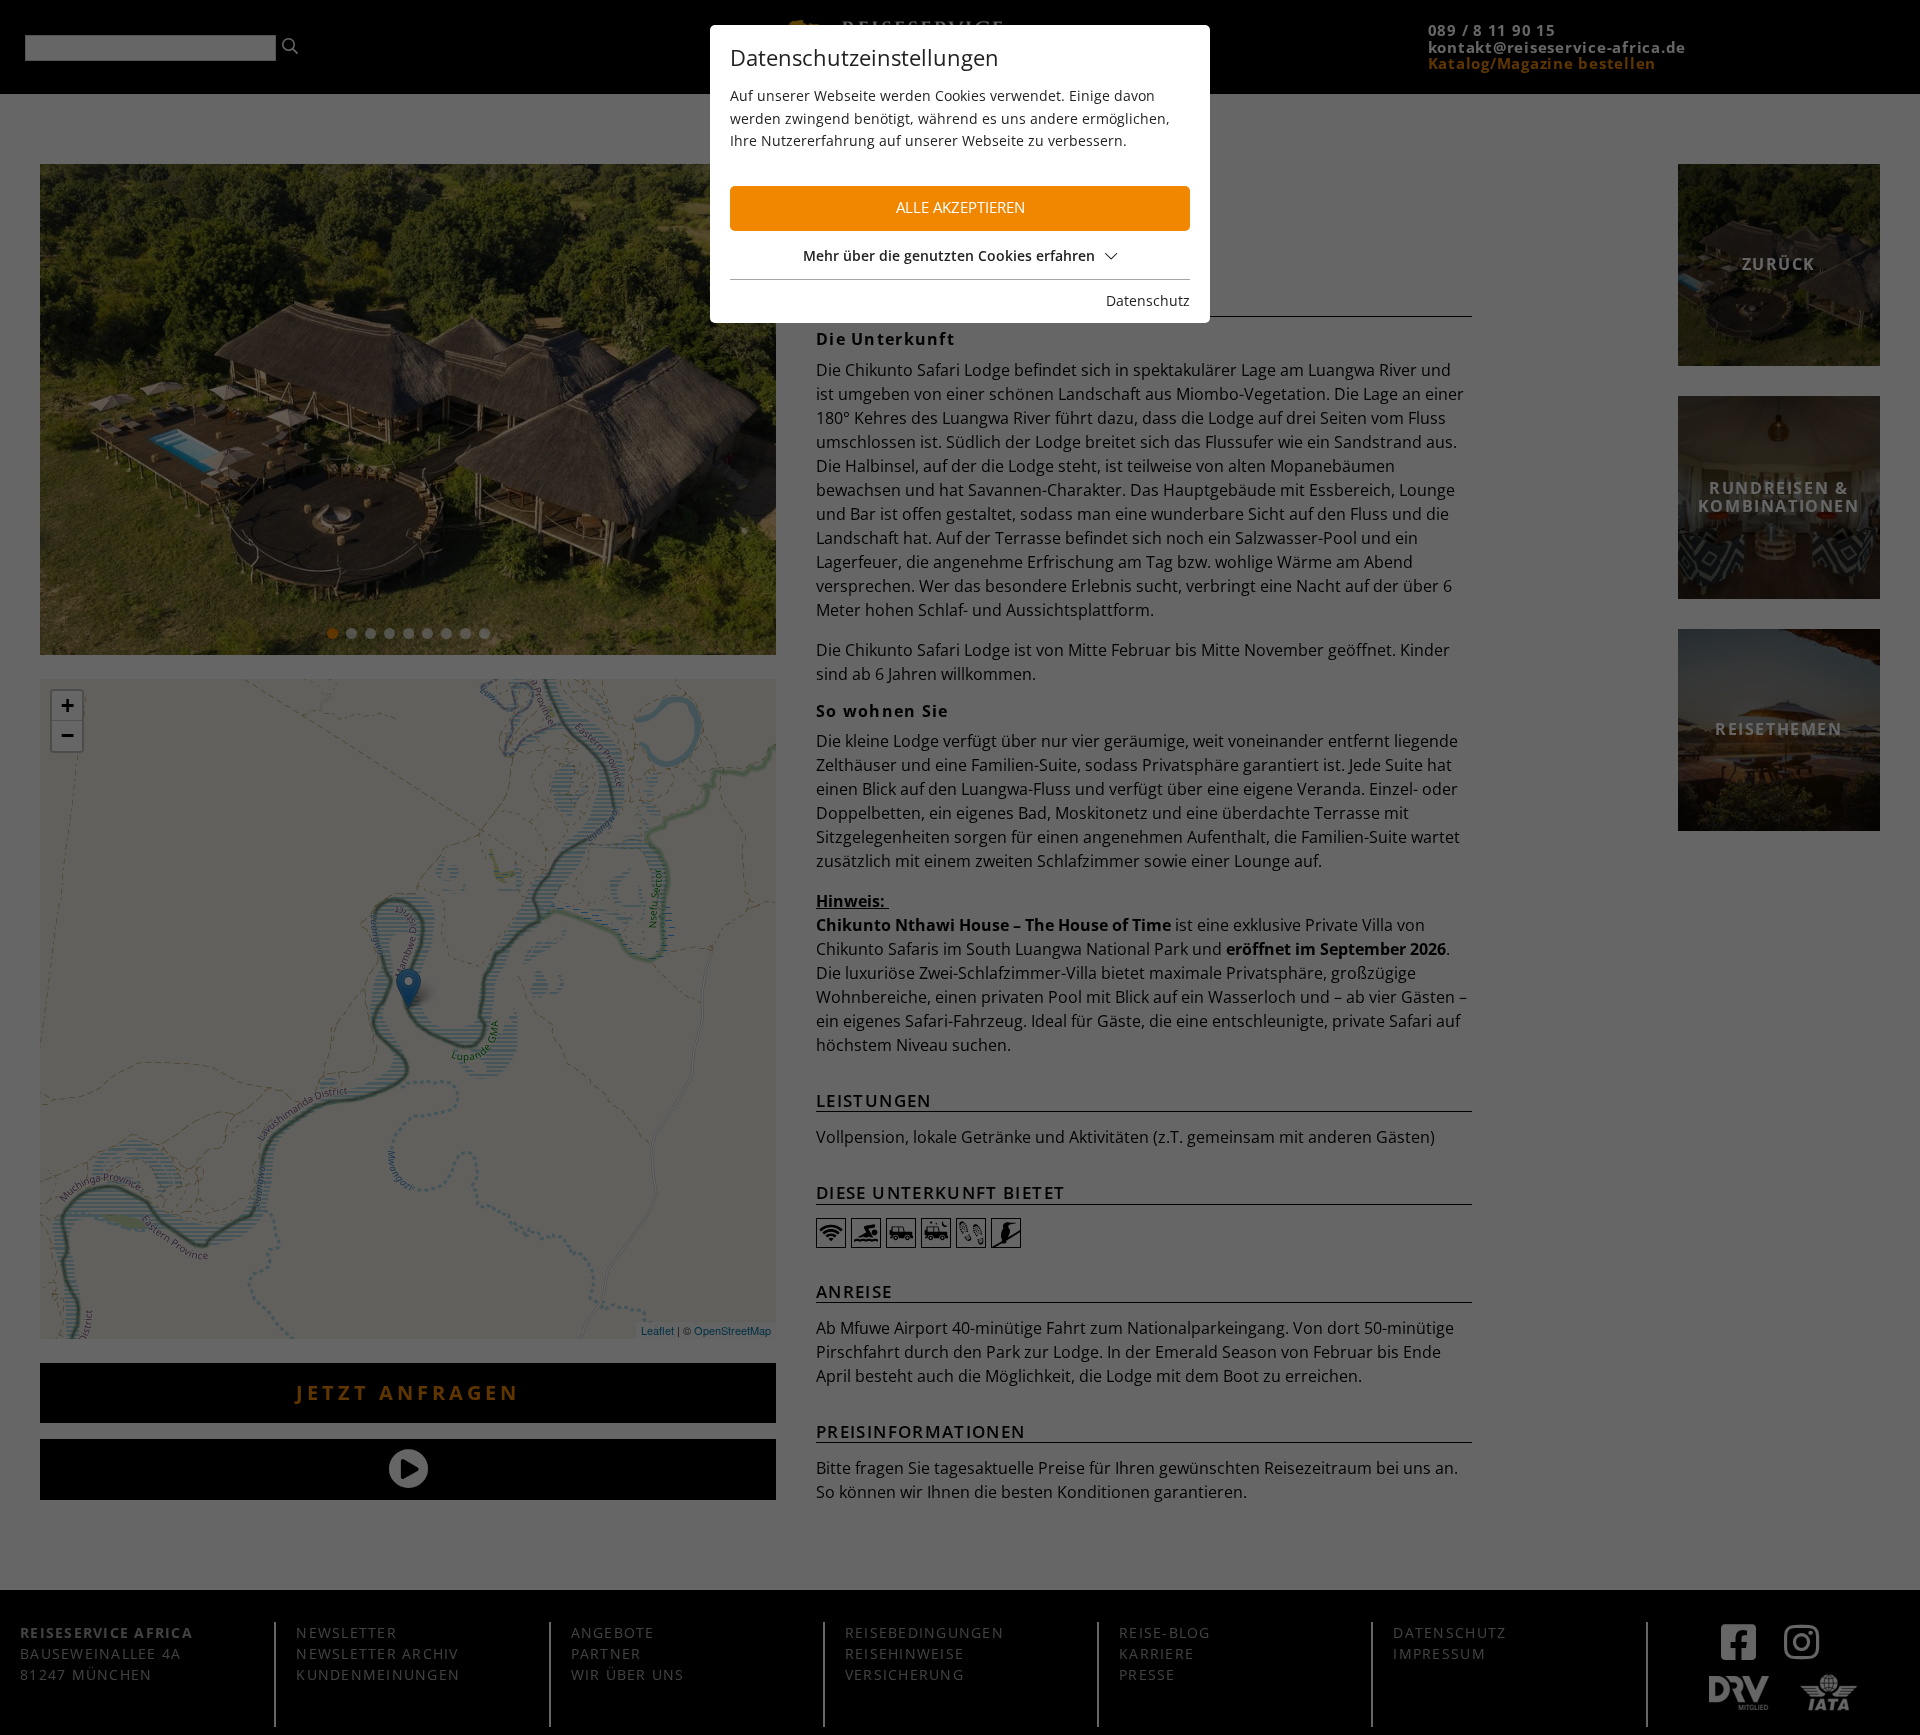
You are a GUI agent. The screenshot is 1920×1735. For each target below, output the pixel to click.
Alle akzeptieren (960, 207)
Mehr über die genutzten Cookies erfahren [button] (949, 255)
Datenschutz (1148, 300)
